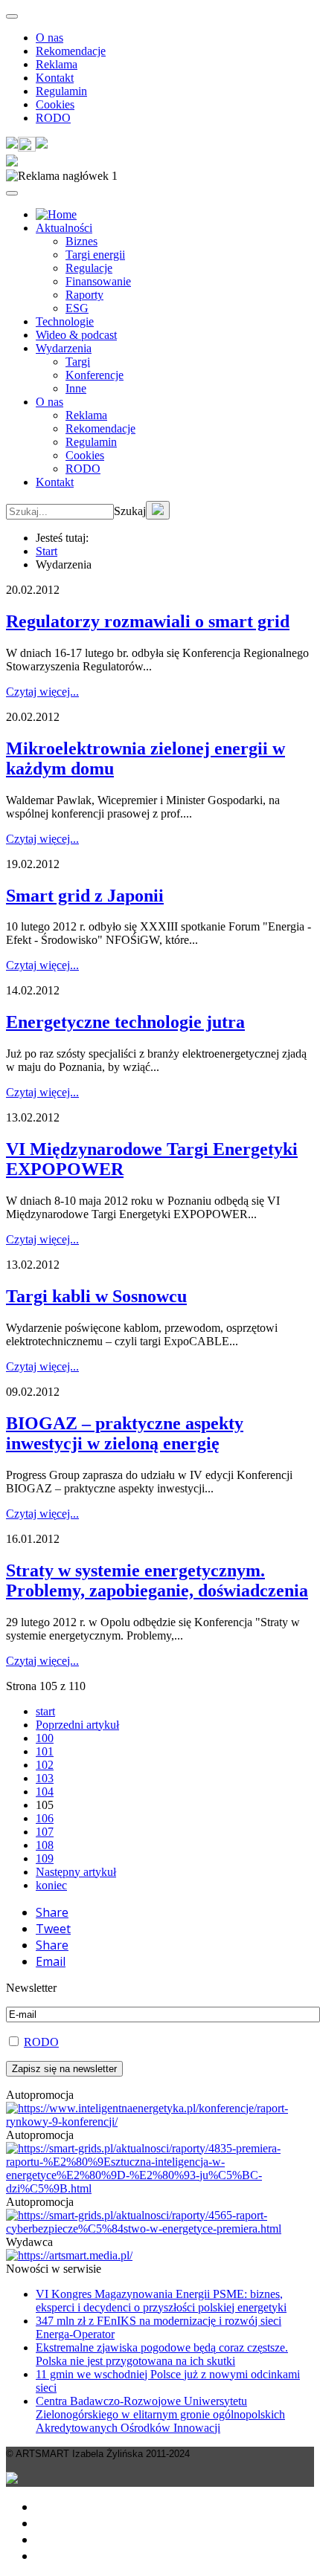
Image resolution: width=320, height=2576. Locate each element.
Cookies (55, 104)
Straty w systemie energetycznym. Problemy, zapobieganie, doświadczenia (157, 1580)
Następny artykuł (76, 1872)
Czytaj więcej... (42, 692)
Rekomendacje (71, 51)
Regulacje (89, 268)
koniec (51, 1885)
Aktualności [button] (64, 228)
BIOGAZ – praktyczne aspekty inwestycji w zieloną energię (125, 1433)
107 (45, 1832)
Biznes (81, 241)
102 (45, 1765)
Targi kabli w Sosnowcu (96, 1296)
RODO (53, 118)
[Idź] (158, 510)
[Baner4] (160, 2122)
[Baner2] (160, 2229)
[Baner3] (69, 2255)
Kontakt (55, 78)
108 (45, 1845)
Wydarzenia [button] (64, 348)
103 (45, 1778)
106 (45, 1818)
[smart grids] (56, 214)
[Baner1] (160, 2188)
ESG (77, 308)
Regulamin (61, 91)
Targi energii (95, 255)
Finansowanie (98, 281)
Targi (78, 362)
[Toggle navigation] (12, 16)
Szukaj (130, 511)
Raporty (84, 295)
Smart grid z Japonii (85, 896)
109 (45, 1858)
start (45, 1711)
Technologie (65, 321)
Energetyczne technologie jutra (125, 1022)
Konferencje (95, 375)
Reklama (57, 64)
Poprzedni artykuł (77, 1725)
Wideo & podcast (76, 335)
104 (45, 1792)
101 (45, 1751)
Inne (76, 388)
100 (45, 1738)
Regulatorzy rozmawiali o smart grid (148, 621)
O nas (49, 38)
